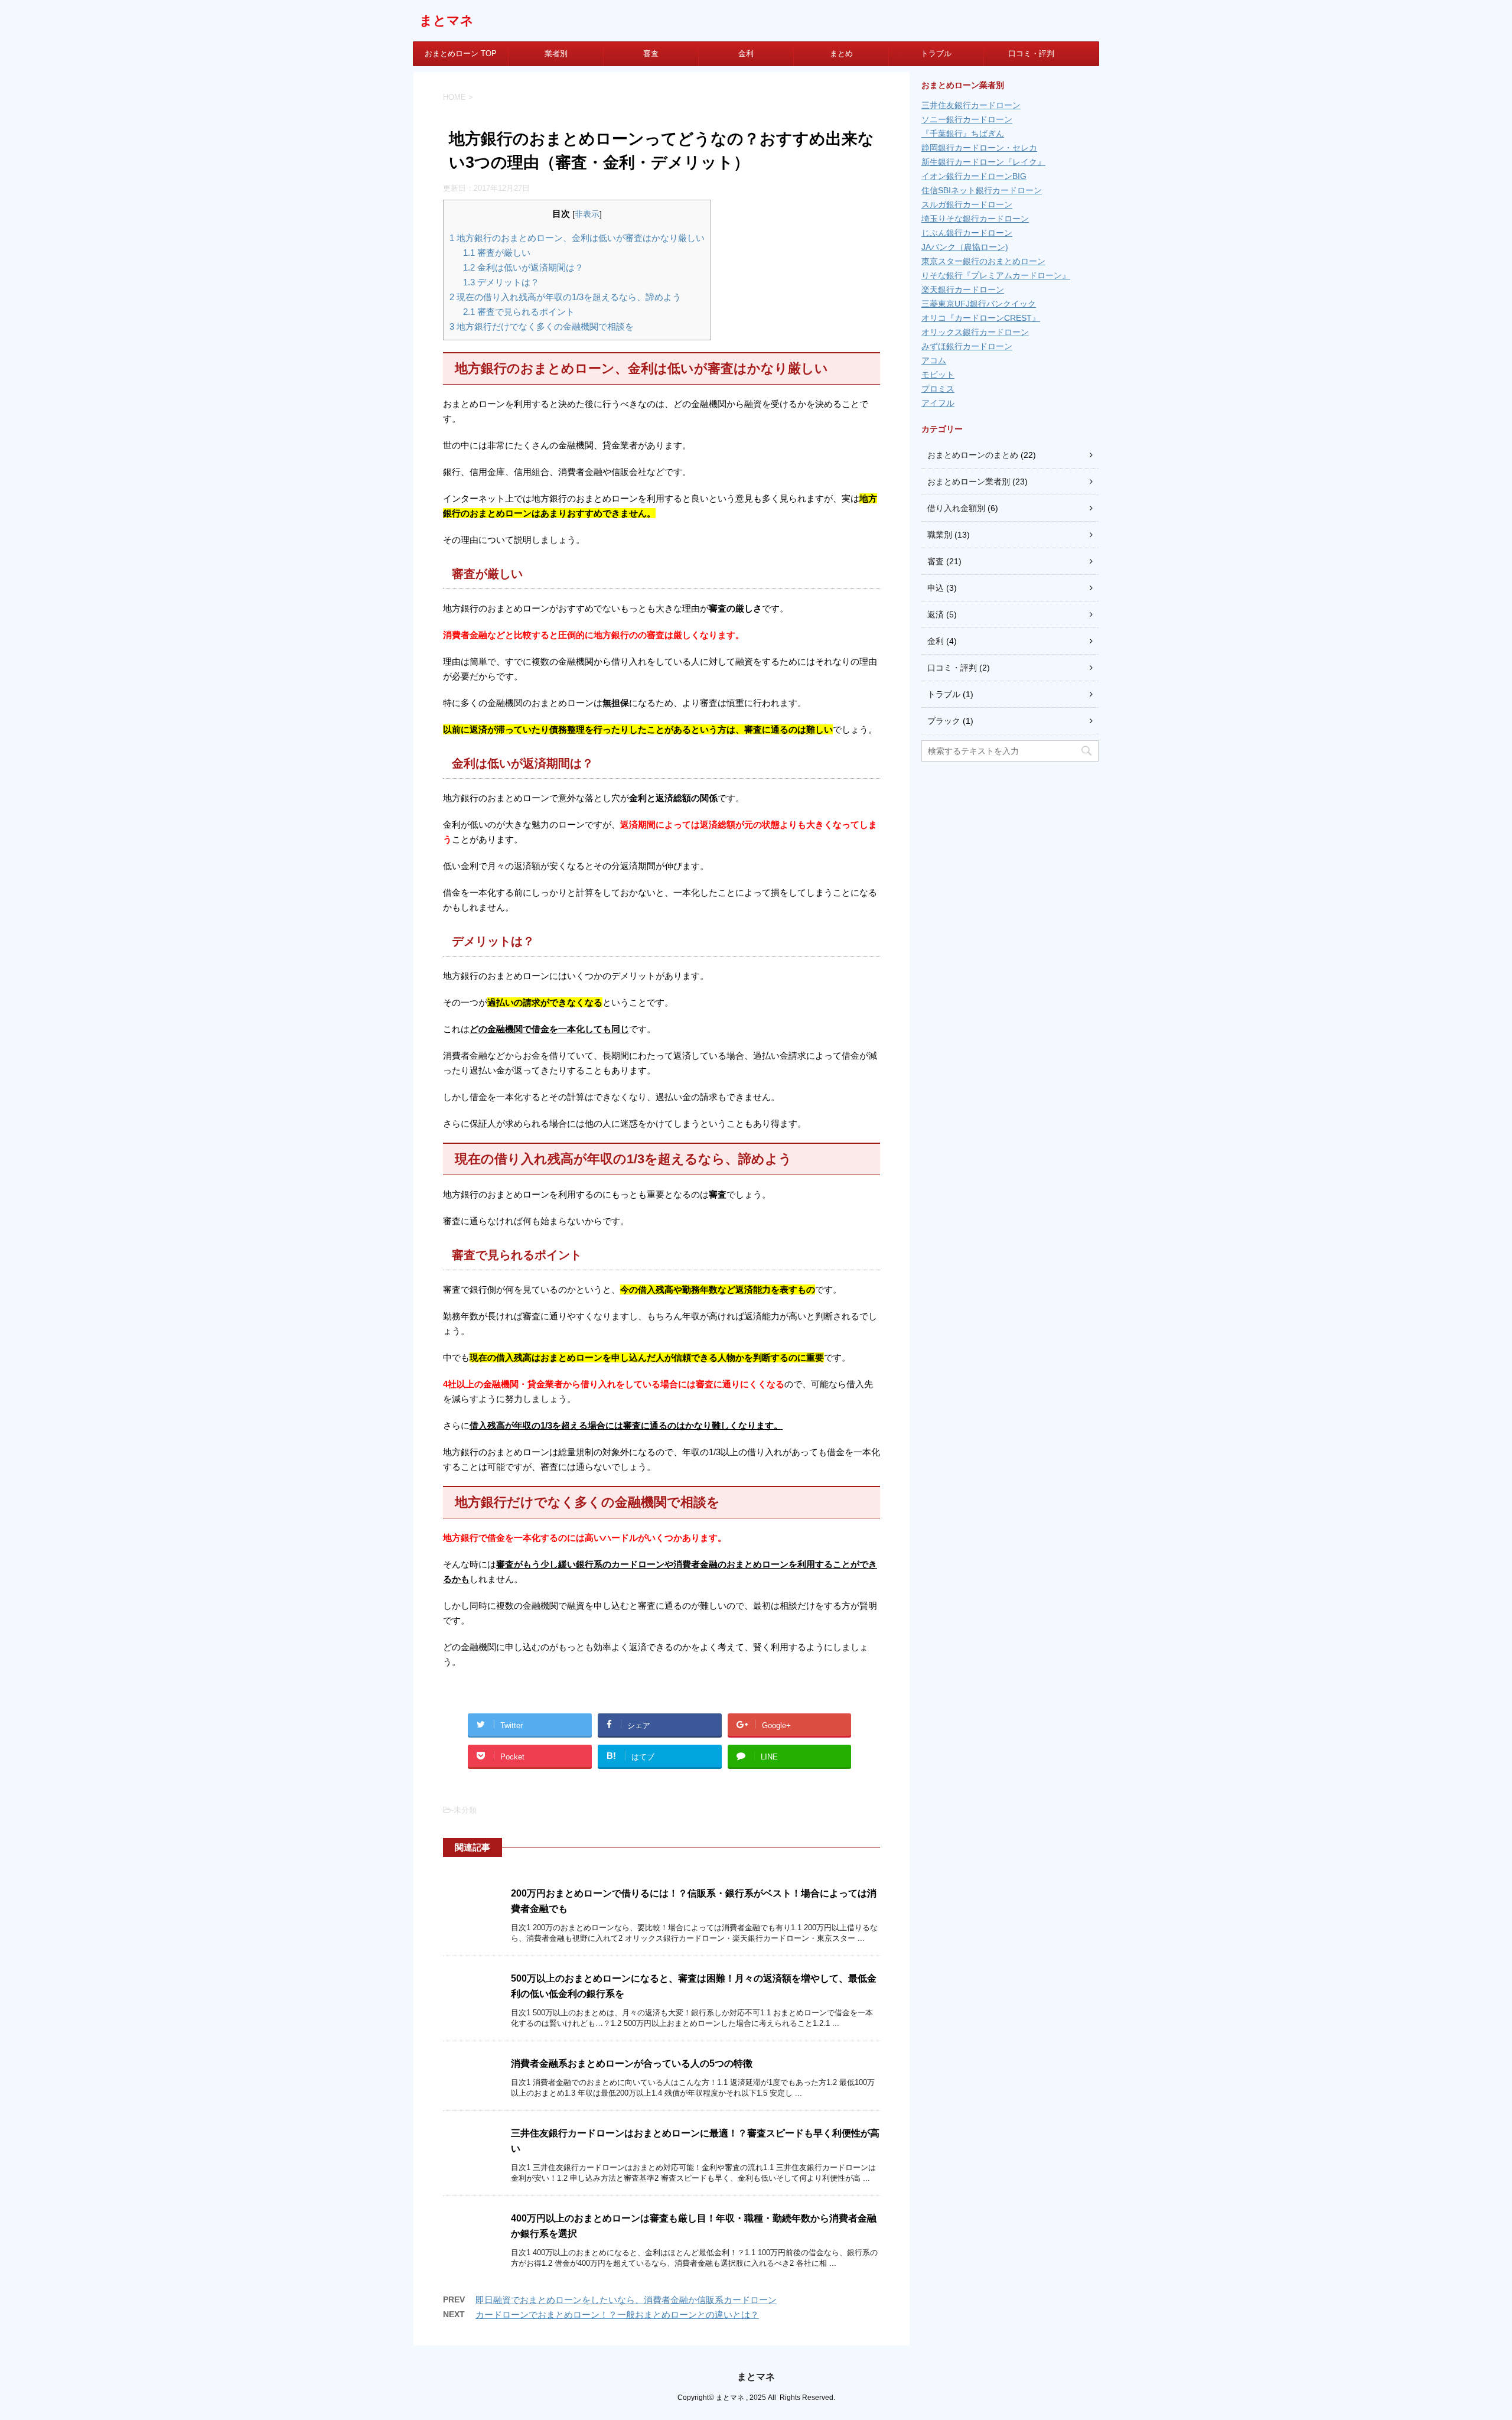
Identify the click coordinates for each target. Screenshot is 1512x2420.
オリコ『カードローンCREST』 (981, 318)
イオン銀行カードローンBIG (974, 176)
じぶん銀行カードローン (967, 233)
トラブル (936, 53)
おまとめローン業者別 (969, 482)
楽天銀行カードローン (963, 290)
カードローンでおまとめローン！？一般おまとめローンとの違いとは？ (617, 2315)
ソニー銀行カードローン (967, 119)
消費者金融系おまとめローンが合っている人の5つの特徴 (632, 2063)
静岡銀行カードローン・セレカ (979, 148)
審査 (651, 53)
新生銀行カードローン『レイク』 (983, 162)
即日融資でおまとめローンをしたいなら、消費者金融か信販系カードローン (626, 2300)
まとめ (841, 53)
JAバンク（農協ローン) (965, 247)
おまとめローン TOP (461, 53)
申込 (936, 588)
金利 (746, 53)
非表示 (587, 214)
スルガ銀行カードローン (967, 204)
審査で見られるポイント (519, 312)
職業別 (940, 535)
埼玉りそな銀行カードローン (975, 219)
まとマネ (447, 20)
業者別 (556, 53)
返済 (936, 614)
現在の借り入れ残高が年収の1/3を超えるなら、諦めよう (565, 297)
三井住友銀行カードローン (971, 105)
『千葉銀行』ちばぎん (963, 134)
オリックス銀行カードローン (975, 332)
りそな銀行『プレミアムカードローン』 (996, 275)
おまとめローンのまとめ (973, 455)
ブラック (944, 721)
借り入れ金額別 (956, 508)
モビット (938, 375)
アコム (934, 360)
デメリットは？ (501, 282)
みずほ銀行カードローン (967, 346)
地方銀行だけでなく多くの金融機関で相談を (542, 326)
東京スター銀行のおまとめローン (983, 261)
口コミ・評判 (1031, 53)
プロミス (938, 389)
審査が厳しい (497, 253)
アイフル (938, 403)
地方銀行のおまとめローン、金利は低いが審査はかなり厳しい (577, 238)
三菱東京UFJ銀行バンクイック (979, 304)
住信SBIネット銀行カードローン (982, 190)
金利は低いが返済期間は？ (523, 267)
